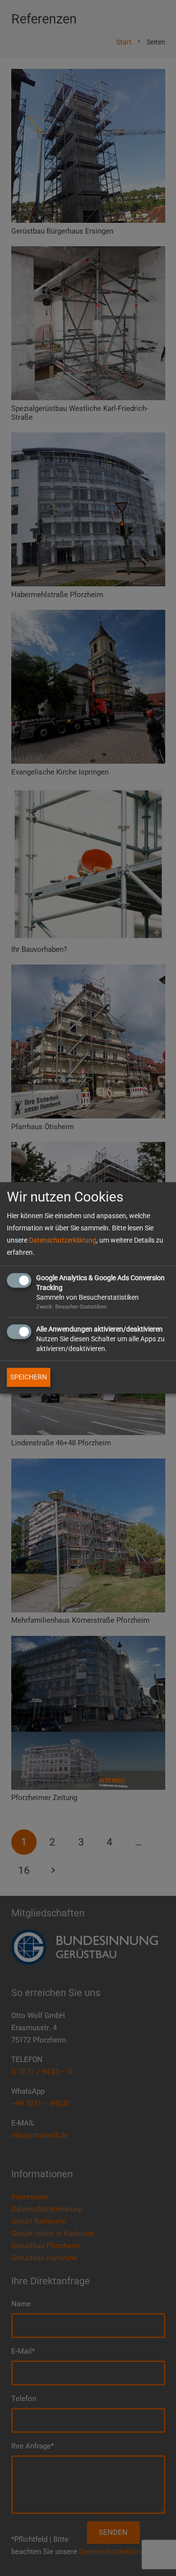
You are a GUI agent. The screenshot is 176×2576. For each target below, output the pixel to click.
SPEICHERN (29, 1377)
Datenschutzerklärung (63, 1241)
